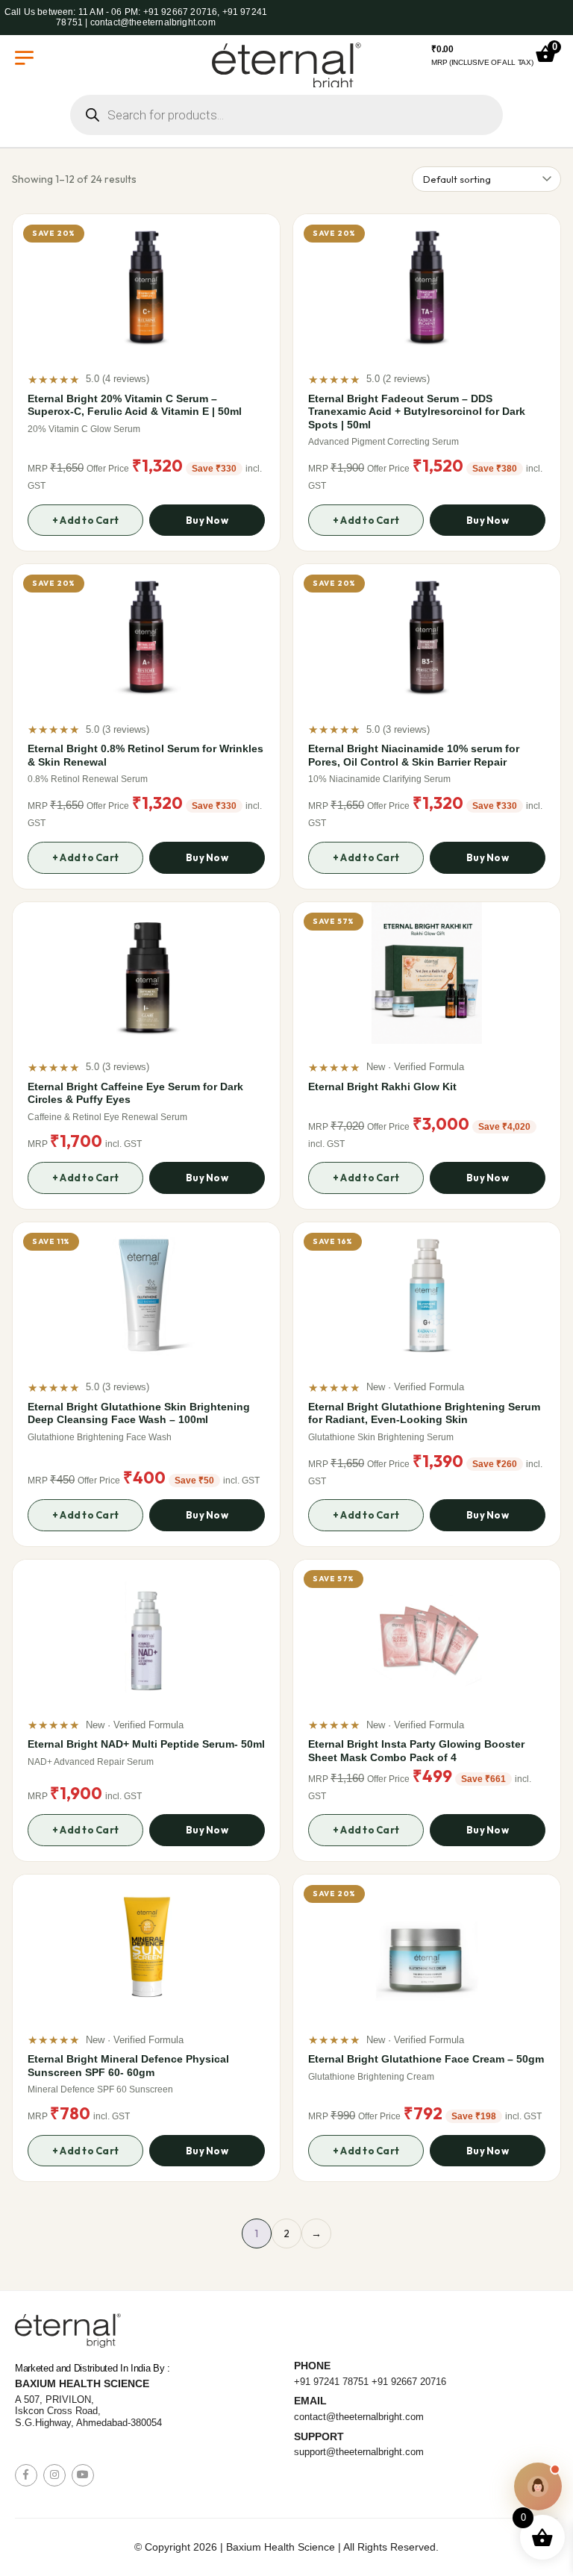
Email (310, 2401)
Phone (312, 2366)
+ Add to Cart (85, 520)
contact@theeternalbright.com (359, 2417)
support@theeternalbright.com (359, 2452)
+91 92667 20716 (409, 2382)
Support (319, 2436)
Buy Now (207, 520)
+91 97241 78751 (331, 2382)
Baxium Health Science (82, 2383)
